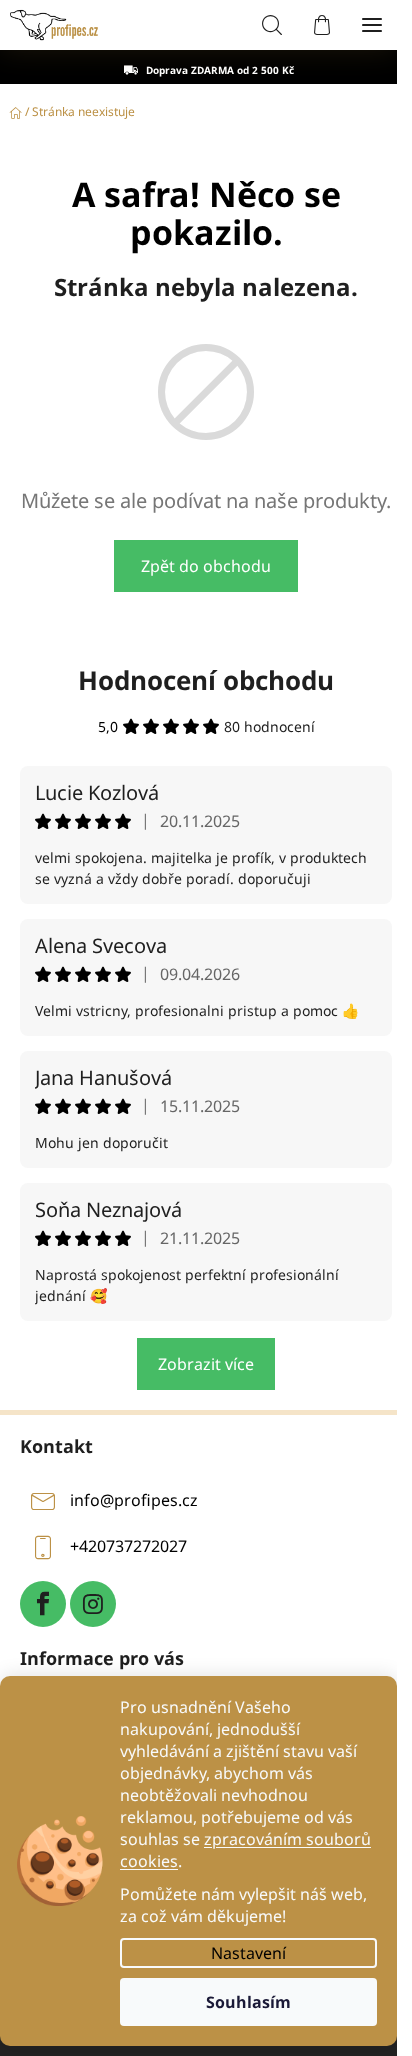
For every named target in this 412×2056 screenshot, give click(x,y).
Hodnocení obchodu (206, 680)
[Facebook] (43, 1604)
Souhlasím (248, 2002)
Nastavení (248, 1953)
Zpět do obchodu (206, 566)
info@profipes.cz (134, 1500)
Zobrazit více (206, 1364)
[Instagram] (93, 1604)
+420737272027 (128, 1546)
